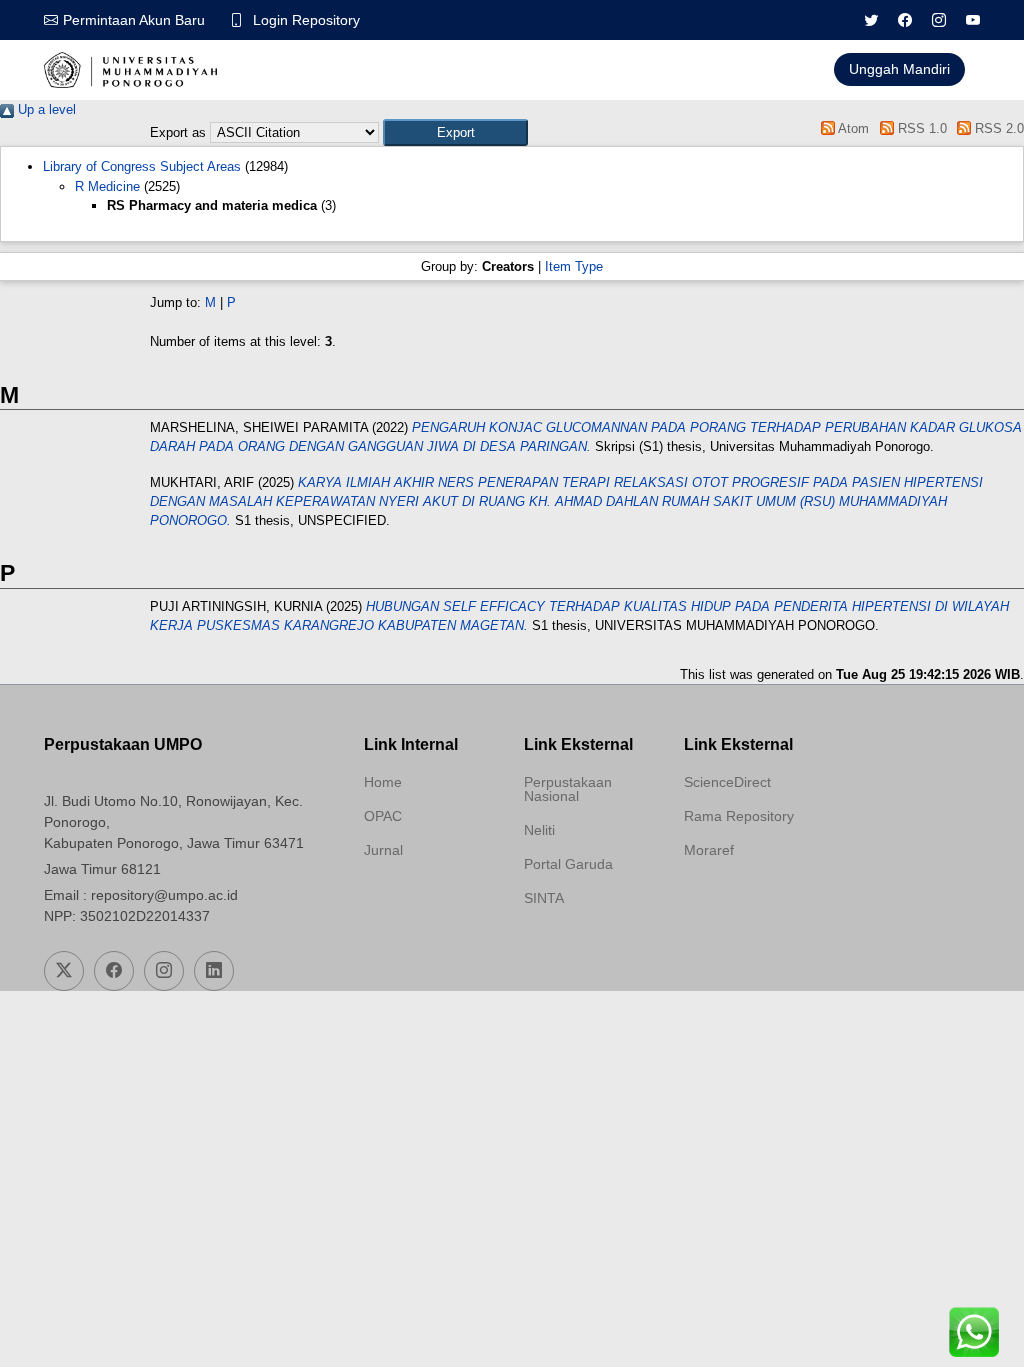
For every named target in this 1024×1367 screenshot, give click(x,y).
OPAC (383, 816)
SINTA (544, 898)
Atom (852, 128)
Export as (178, 132)
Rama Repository (739, 816)
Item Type (574, 266)
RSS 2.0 (997, 128)
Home (383, 782)
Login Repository (306, 20)
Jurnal (383, 850)
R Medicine (107, 186)
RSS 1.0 (920, 128)
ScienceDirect (727, 782)
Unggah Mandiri (899, 69)
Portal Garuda (568, 864)
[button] (455, 132)
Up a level (45, 109)
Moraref (709, 850)
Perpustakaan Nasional (568, 789)
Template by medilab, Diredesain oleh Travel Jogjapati (431, 898)
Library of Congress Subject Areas (142, 166)
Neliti (539, 830)
